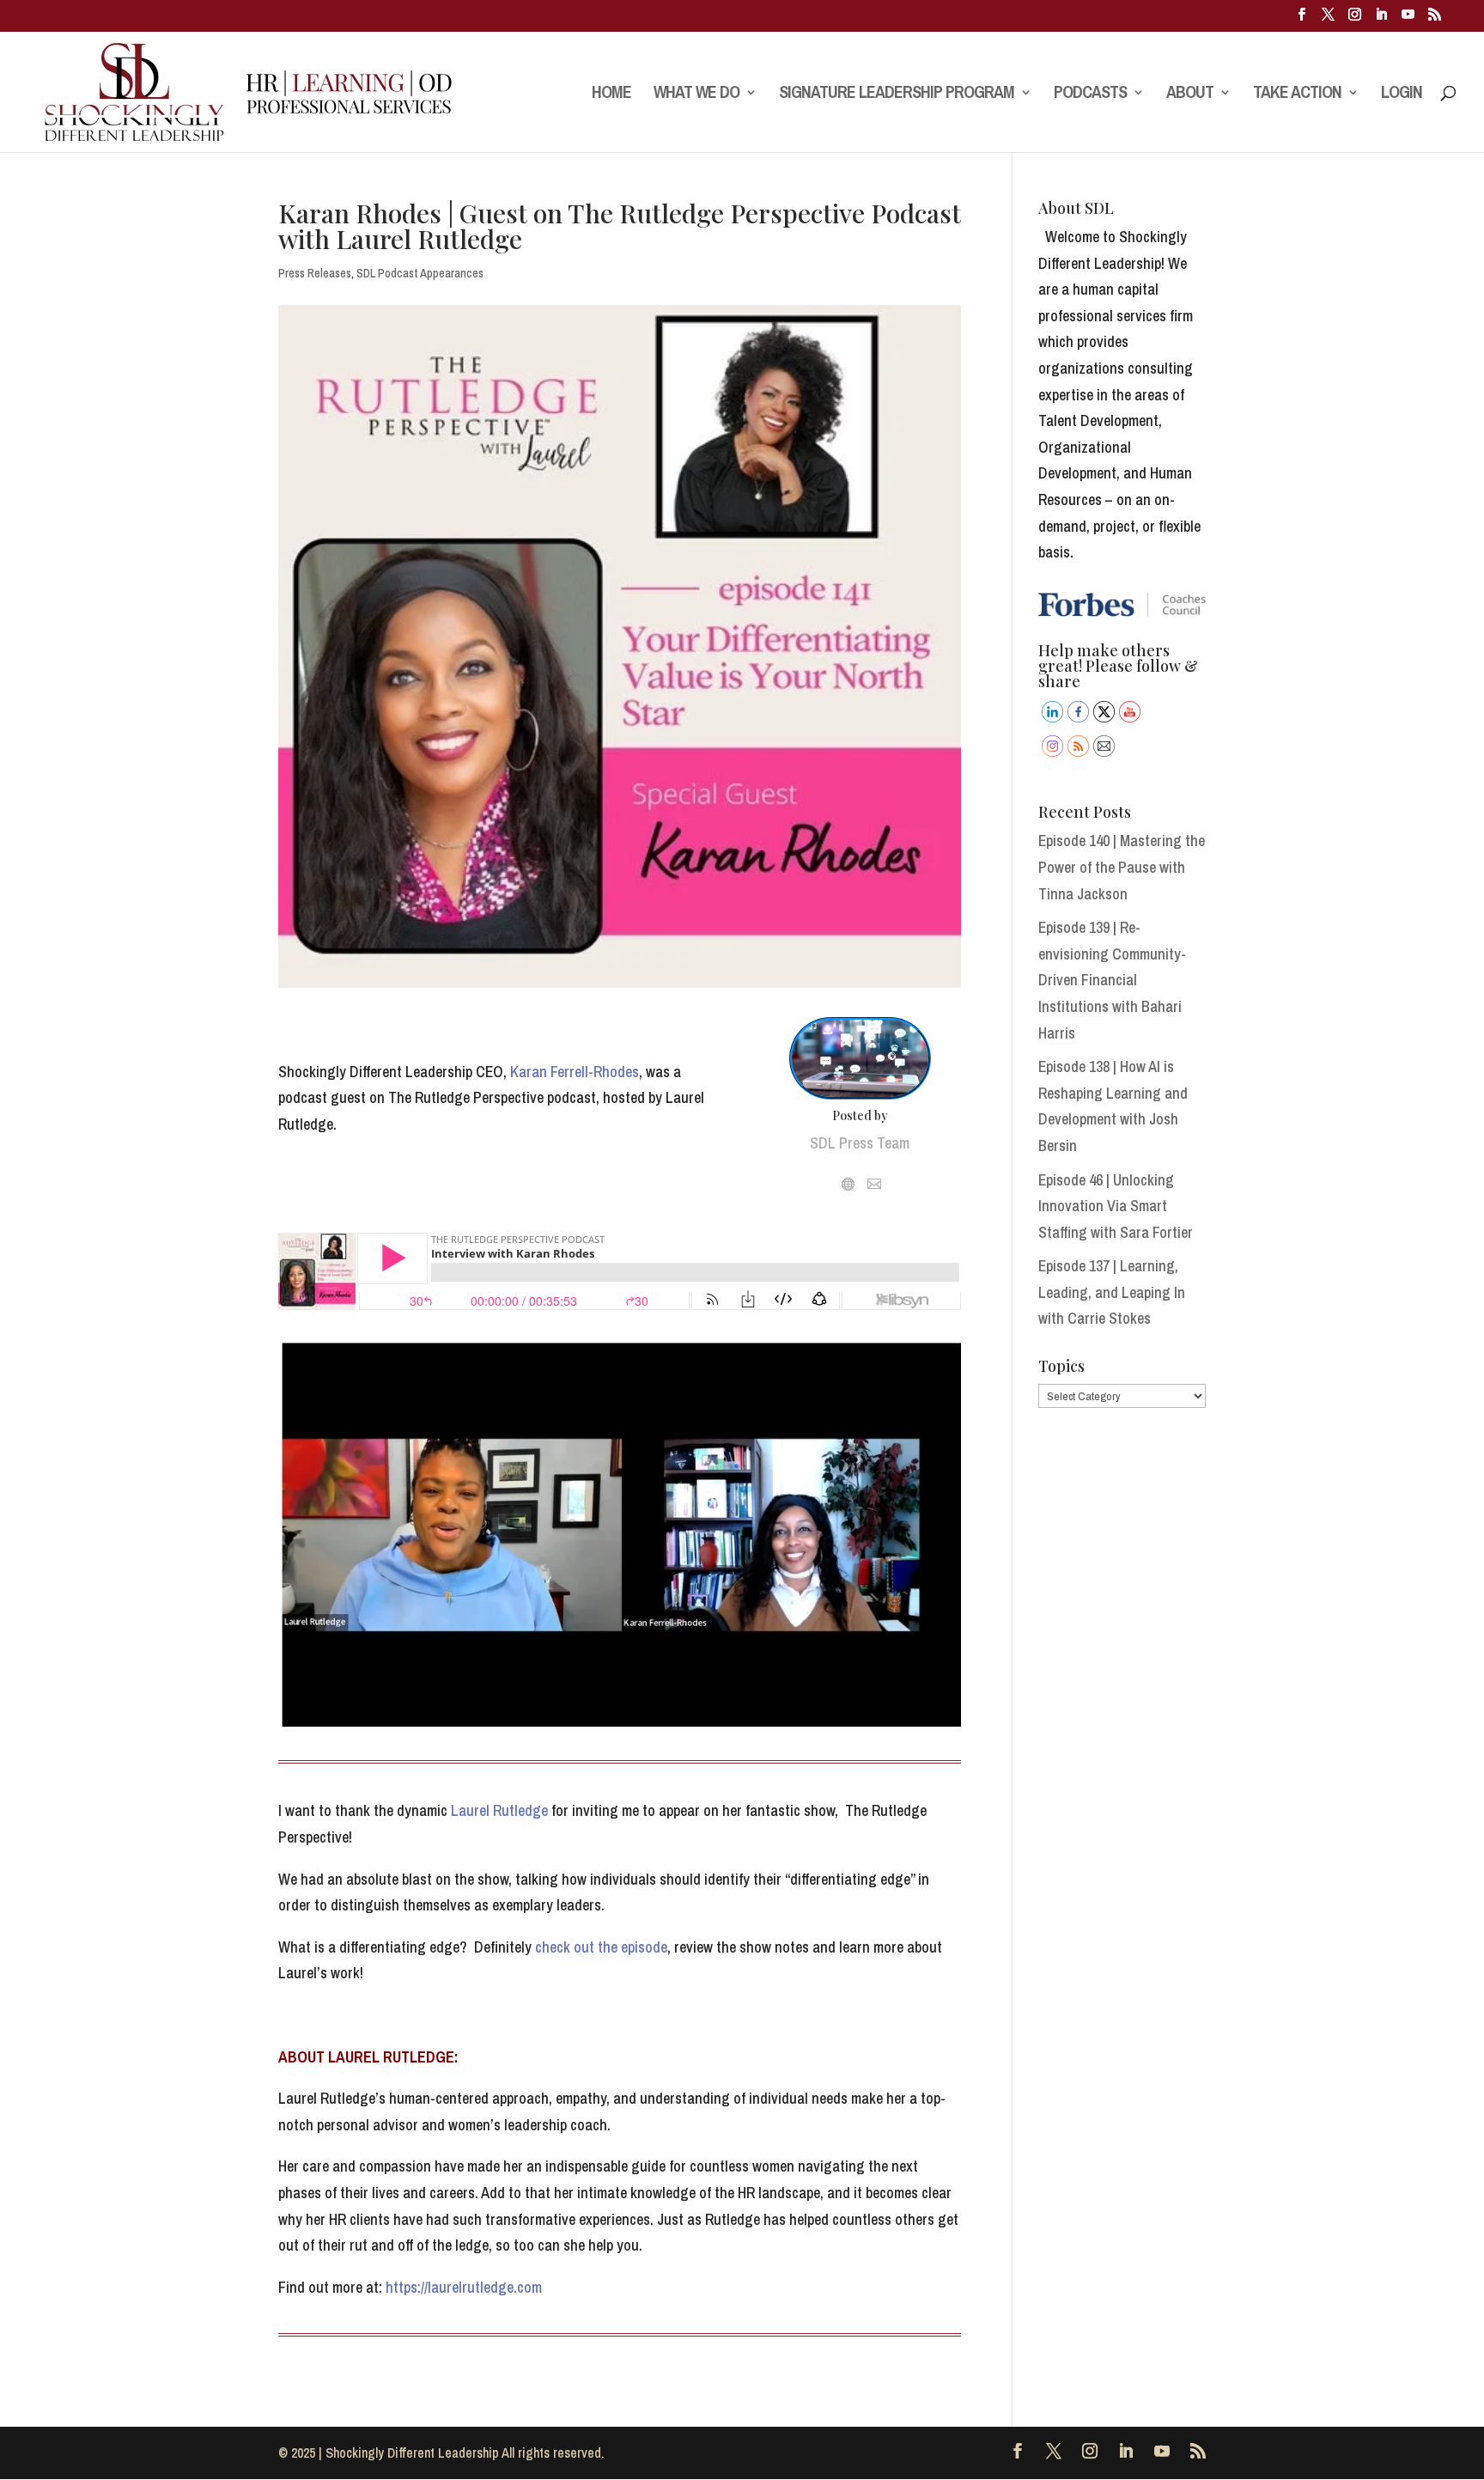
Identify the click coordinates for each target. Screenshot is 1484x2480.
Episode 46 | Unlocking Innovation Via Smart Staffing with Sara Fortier (1116, 1206)
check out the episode (601, 1947)
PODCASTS (1090, 94)
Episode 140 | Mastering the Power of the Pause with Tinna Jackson (1122, 867)
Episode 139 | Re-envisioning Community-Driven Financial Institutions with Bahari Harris (1112, 980)
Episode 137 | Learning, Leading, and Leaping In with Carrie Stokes (1112, 1292)
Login (1402, 94)
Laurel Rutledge (499, 1810)
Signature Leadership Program (897, 94)
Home (611, 94)
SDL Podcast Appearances (420, 273)
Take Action (1297, 94)
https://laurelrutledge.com (464, 2287)
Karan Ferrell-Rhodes (573, 1072)
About (1190, 94)
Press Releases (315, 273)
